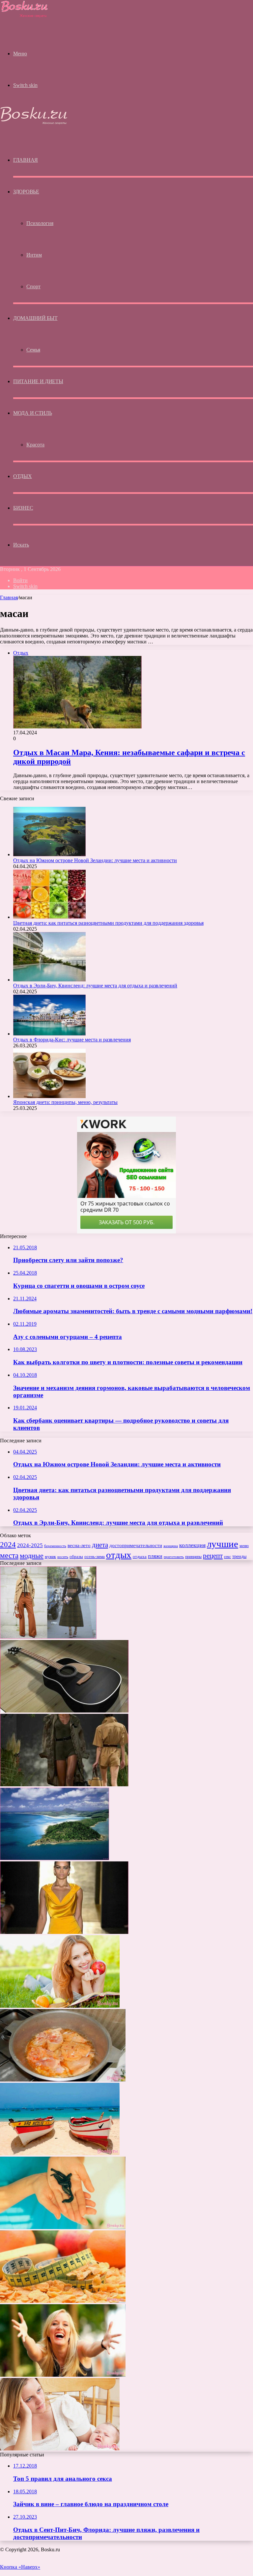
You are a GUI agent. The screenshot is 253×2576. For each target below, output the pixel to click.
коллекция (192, 1545)
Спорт (33, 286)
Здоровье (26, 192)
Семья (33, 350)
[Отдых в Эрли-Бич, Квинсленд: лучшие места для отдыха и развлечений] (49, 980)
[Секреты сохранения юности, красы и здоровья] (60, 2006)
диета (100, 1545)
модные (32, 1556)
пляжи (155, 1556)
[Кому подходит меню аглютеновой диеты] (63, 2301)
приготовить (174, 1557)
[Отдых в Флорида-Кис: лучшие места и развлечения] (49, 1034)
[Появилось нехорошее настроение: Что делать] (63, 2375)
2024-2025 (30, 1545)
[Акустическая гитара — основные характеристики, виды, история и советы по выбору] (64, 1711)
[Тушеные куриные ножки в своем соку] (63, 2080)
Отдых (23, 476)
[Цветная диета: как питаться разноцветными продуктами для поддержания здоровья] (49, 917)
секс (227, 1557)
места (9, 1555)
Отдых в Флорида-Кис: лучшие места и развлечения (72, 1040)
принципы (193, 1557)
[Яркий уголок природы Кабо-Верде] (60, 2153)
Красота (35, 445)
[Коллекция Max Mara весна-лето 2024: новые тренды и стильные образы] (64, 1784)
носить (63, 1557)
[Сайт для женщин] (25, 17)
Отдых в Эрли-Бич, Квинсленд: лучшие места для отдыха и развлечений (95, 986)
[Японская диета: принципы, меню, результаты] (49, 1096)
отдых (119, 1555)
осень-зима (95, 1557)
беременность (55, 1546)
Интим (34, 255)
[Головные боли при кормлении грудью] (60, 2449)
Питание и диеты (38, 381)
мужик (50, 1557)
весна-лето (79, 1545)
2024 (8, 1544)
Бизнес (23, 508)
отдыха (140, 1557)
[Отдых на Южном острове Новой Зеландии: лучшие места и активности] (49, 854)
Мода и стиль (32, 413)
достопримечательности (136, 1545)
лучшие (223, 1544)
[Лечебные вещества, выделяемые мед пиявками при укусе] (63, 2227)
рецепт (213, 1556)
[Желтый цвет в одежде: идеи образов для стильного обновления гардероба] (64, 1932)
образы (76, 1557)
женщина (171, 1546)
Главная (9, 597)
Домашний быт (35, 318)
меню (244, 1546)
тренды (239, 1557)
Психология (40, 223)
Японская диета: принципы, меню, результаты (65, 1102)
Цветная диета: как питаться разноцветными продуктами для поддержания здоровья (108, 923)
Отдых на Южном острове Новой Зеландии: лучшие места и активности (95, 860)
